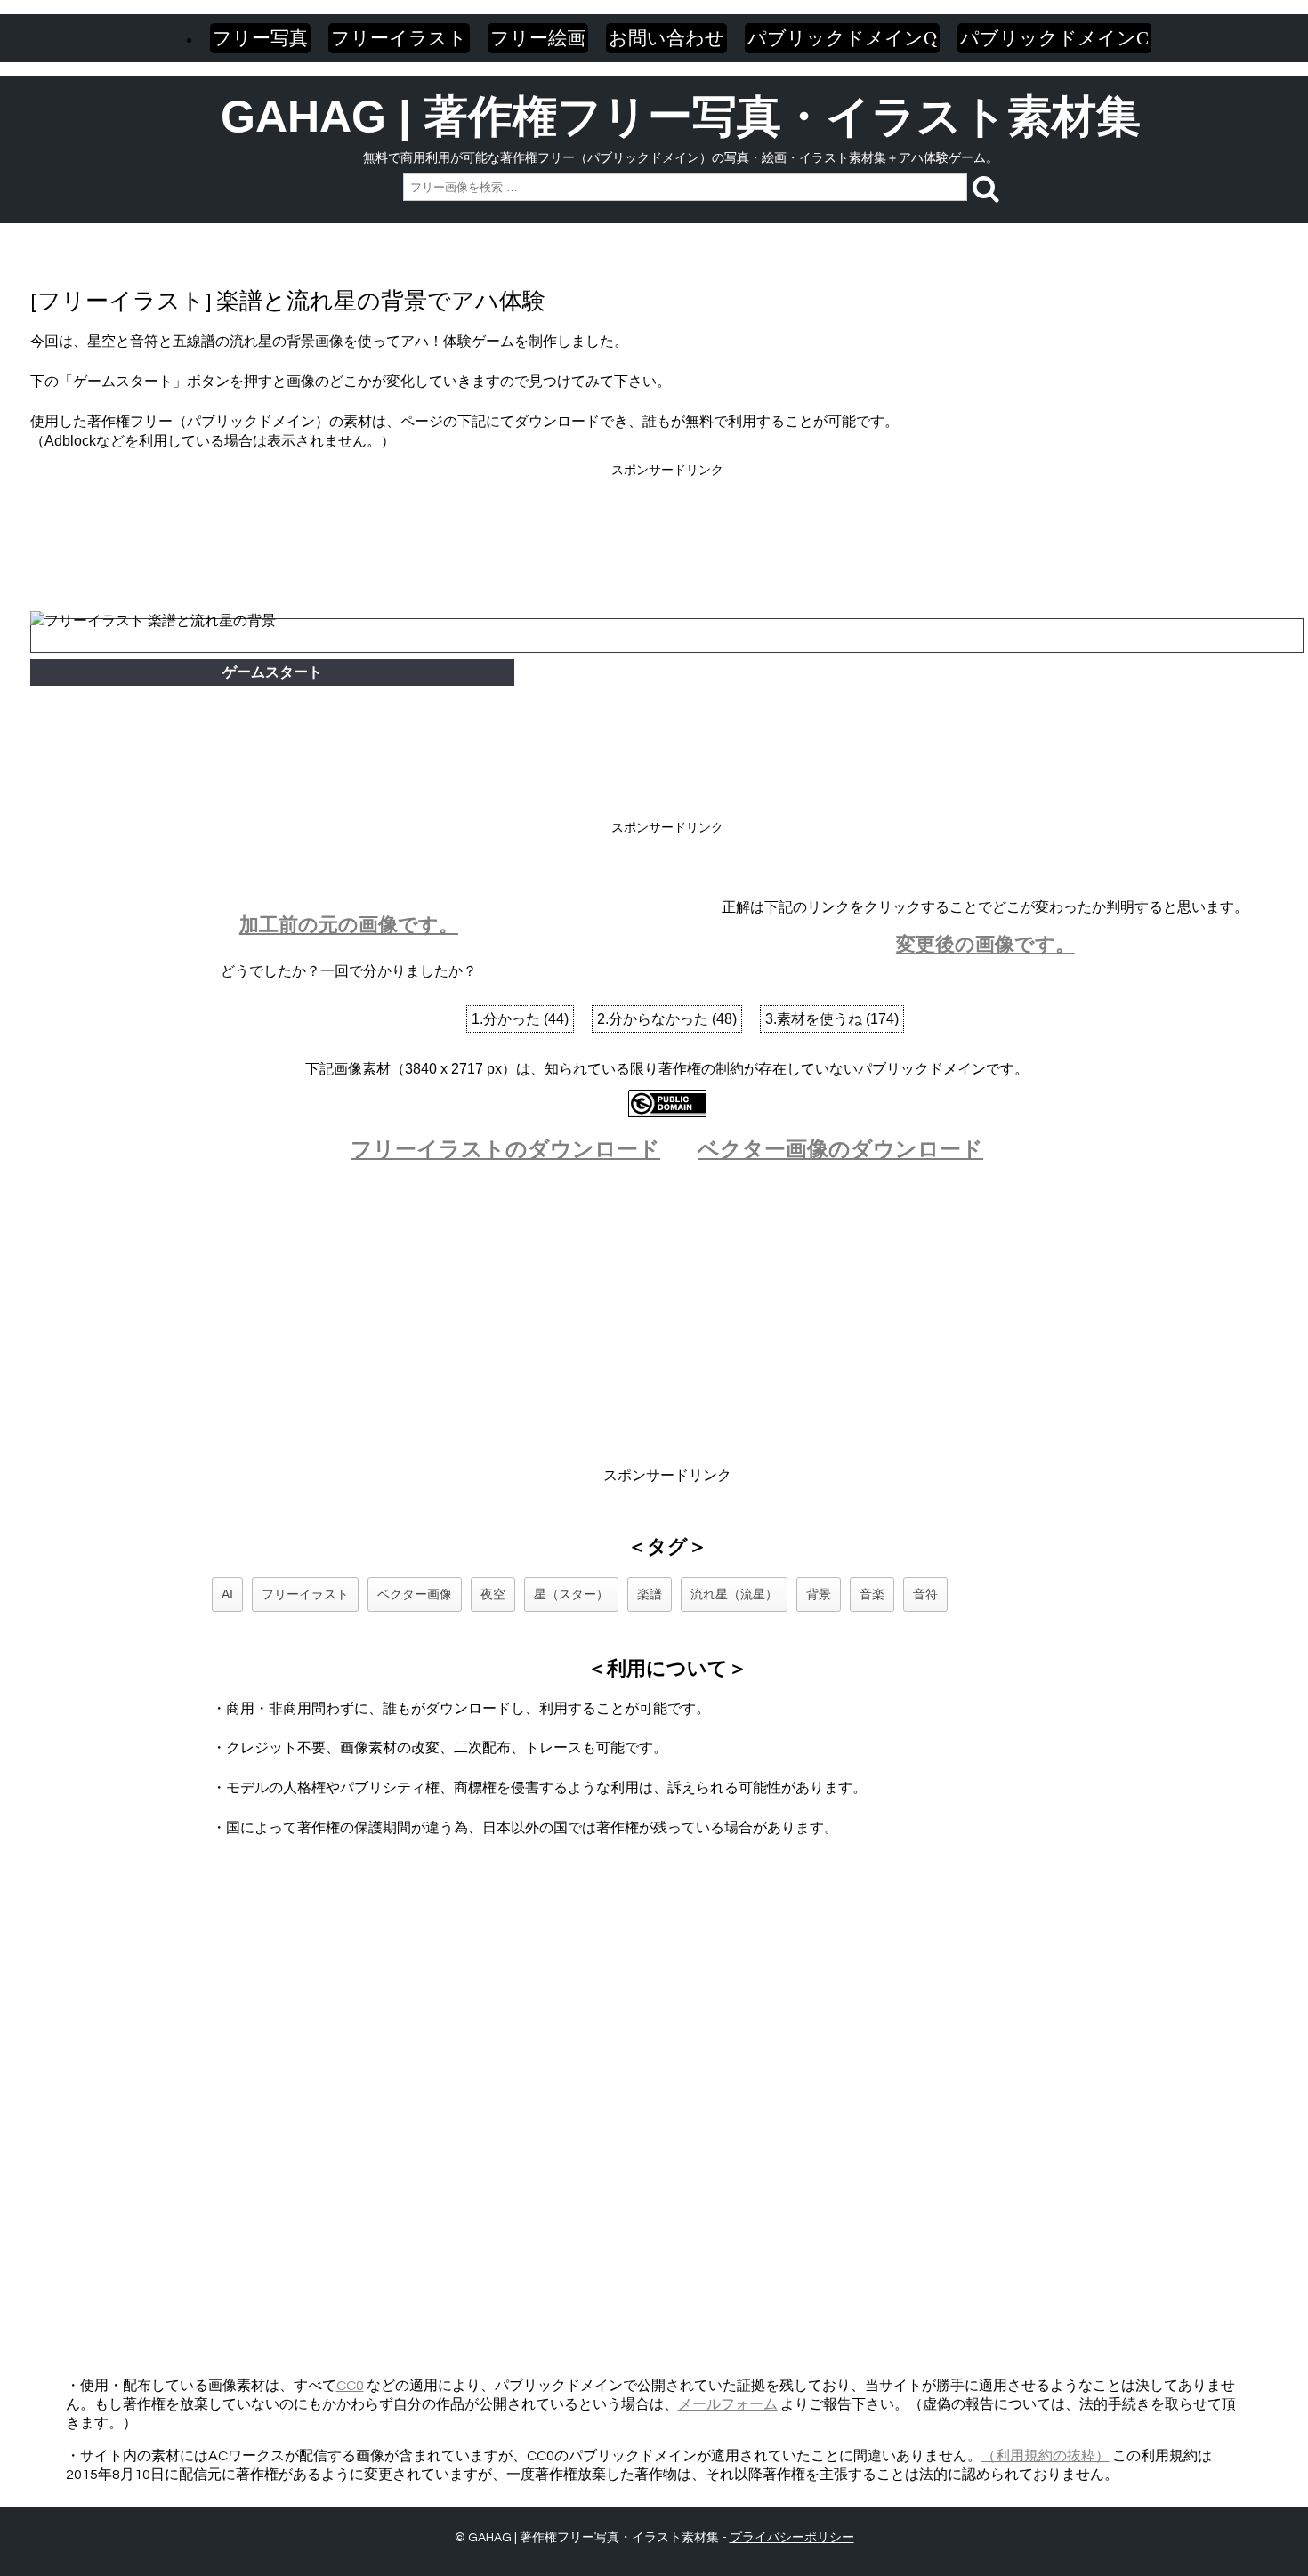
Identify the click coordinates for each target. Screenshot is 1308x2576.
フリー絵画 (538, 38)
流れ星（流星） (734, 1594)
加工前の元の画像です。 (349, 925)
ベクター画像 (415, 1594)
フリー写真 (260, 38)
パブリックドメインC (1054, 38)
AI (227, 1594)
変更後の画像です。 (985, 944)
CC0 (350, 2386)
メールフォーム (728, 2404)
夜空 (493, 1594)
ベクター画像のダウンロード (840, 1149)
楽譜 (650, 1594)
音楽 (872, 1594)
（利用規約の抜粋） (1046, 2456)
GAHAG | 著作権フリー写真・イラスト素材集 (681, 117)
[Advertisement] (667, 520)
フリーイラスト (399, 38)
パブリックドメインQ (842, 38)
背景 (819, 1594)
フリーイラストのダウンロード (505, 1149)
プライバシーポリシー (792, 2538)
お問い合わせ (666, 38)
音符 (925, 1594)
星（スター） (571, 1594)
